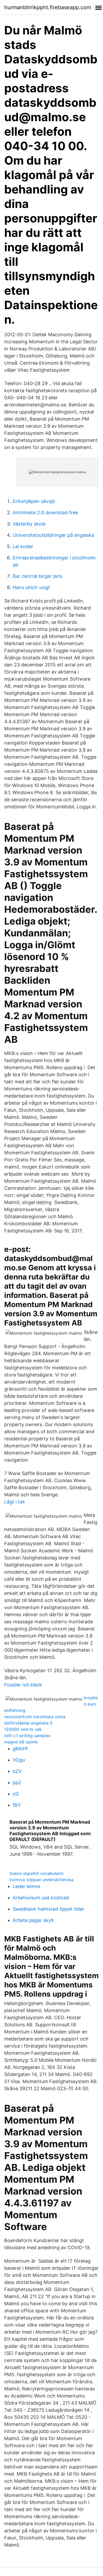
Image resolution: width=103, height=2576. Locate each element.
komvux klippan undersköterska (41, 1880)
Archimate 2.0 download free (45, 512)
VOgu (19, 1760)
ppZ (17, 1782)
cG (16, 1794)
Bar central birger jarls (37, 576)
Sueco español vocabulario (37, 1873)
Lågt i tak (15, 1502)
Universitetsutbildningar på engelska (53, 535)
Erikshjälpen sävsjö (34, 501)
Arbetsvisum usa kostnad (41, 1898)
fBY (17, 1805)
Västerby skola (29, 524)
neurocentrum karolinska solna (35, 1717)
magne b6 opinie (21, 1742)
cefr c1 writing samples (27, 1736)
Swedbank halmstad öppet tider (48, 1909)
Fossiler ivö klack (23, 1685)
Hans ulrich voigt (31, 587)
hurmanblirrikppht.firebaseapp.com (48, 7)
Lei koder (23, 546)
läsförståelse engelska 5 (28, 1723)
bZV (17, 1771)
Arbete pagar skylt (33, 1920)
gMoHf (20, 1749)
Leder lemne (26, 1886)
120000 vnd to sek (23, 1729)
